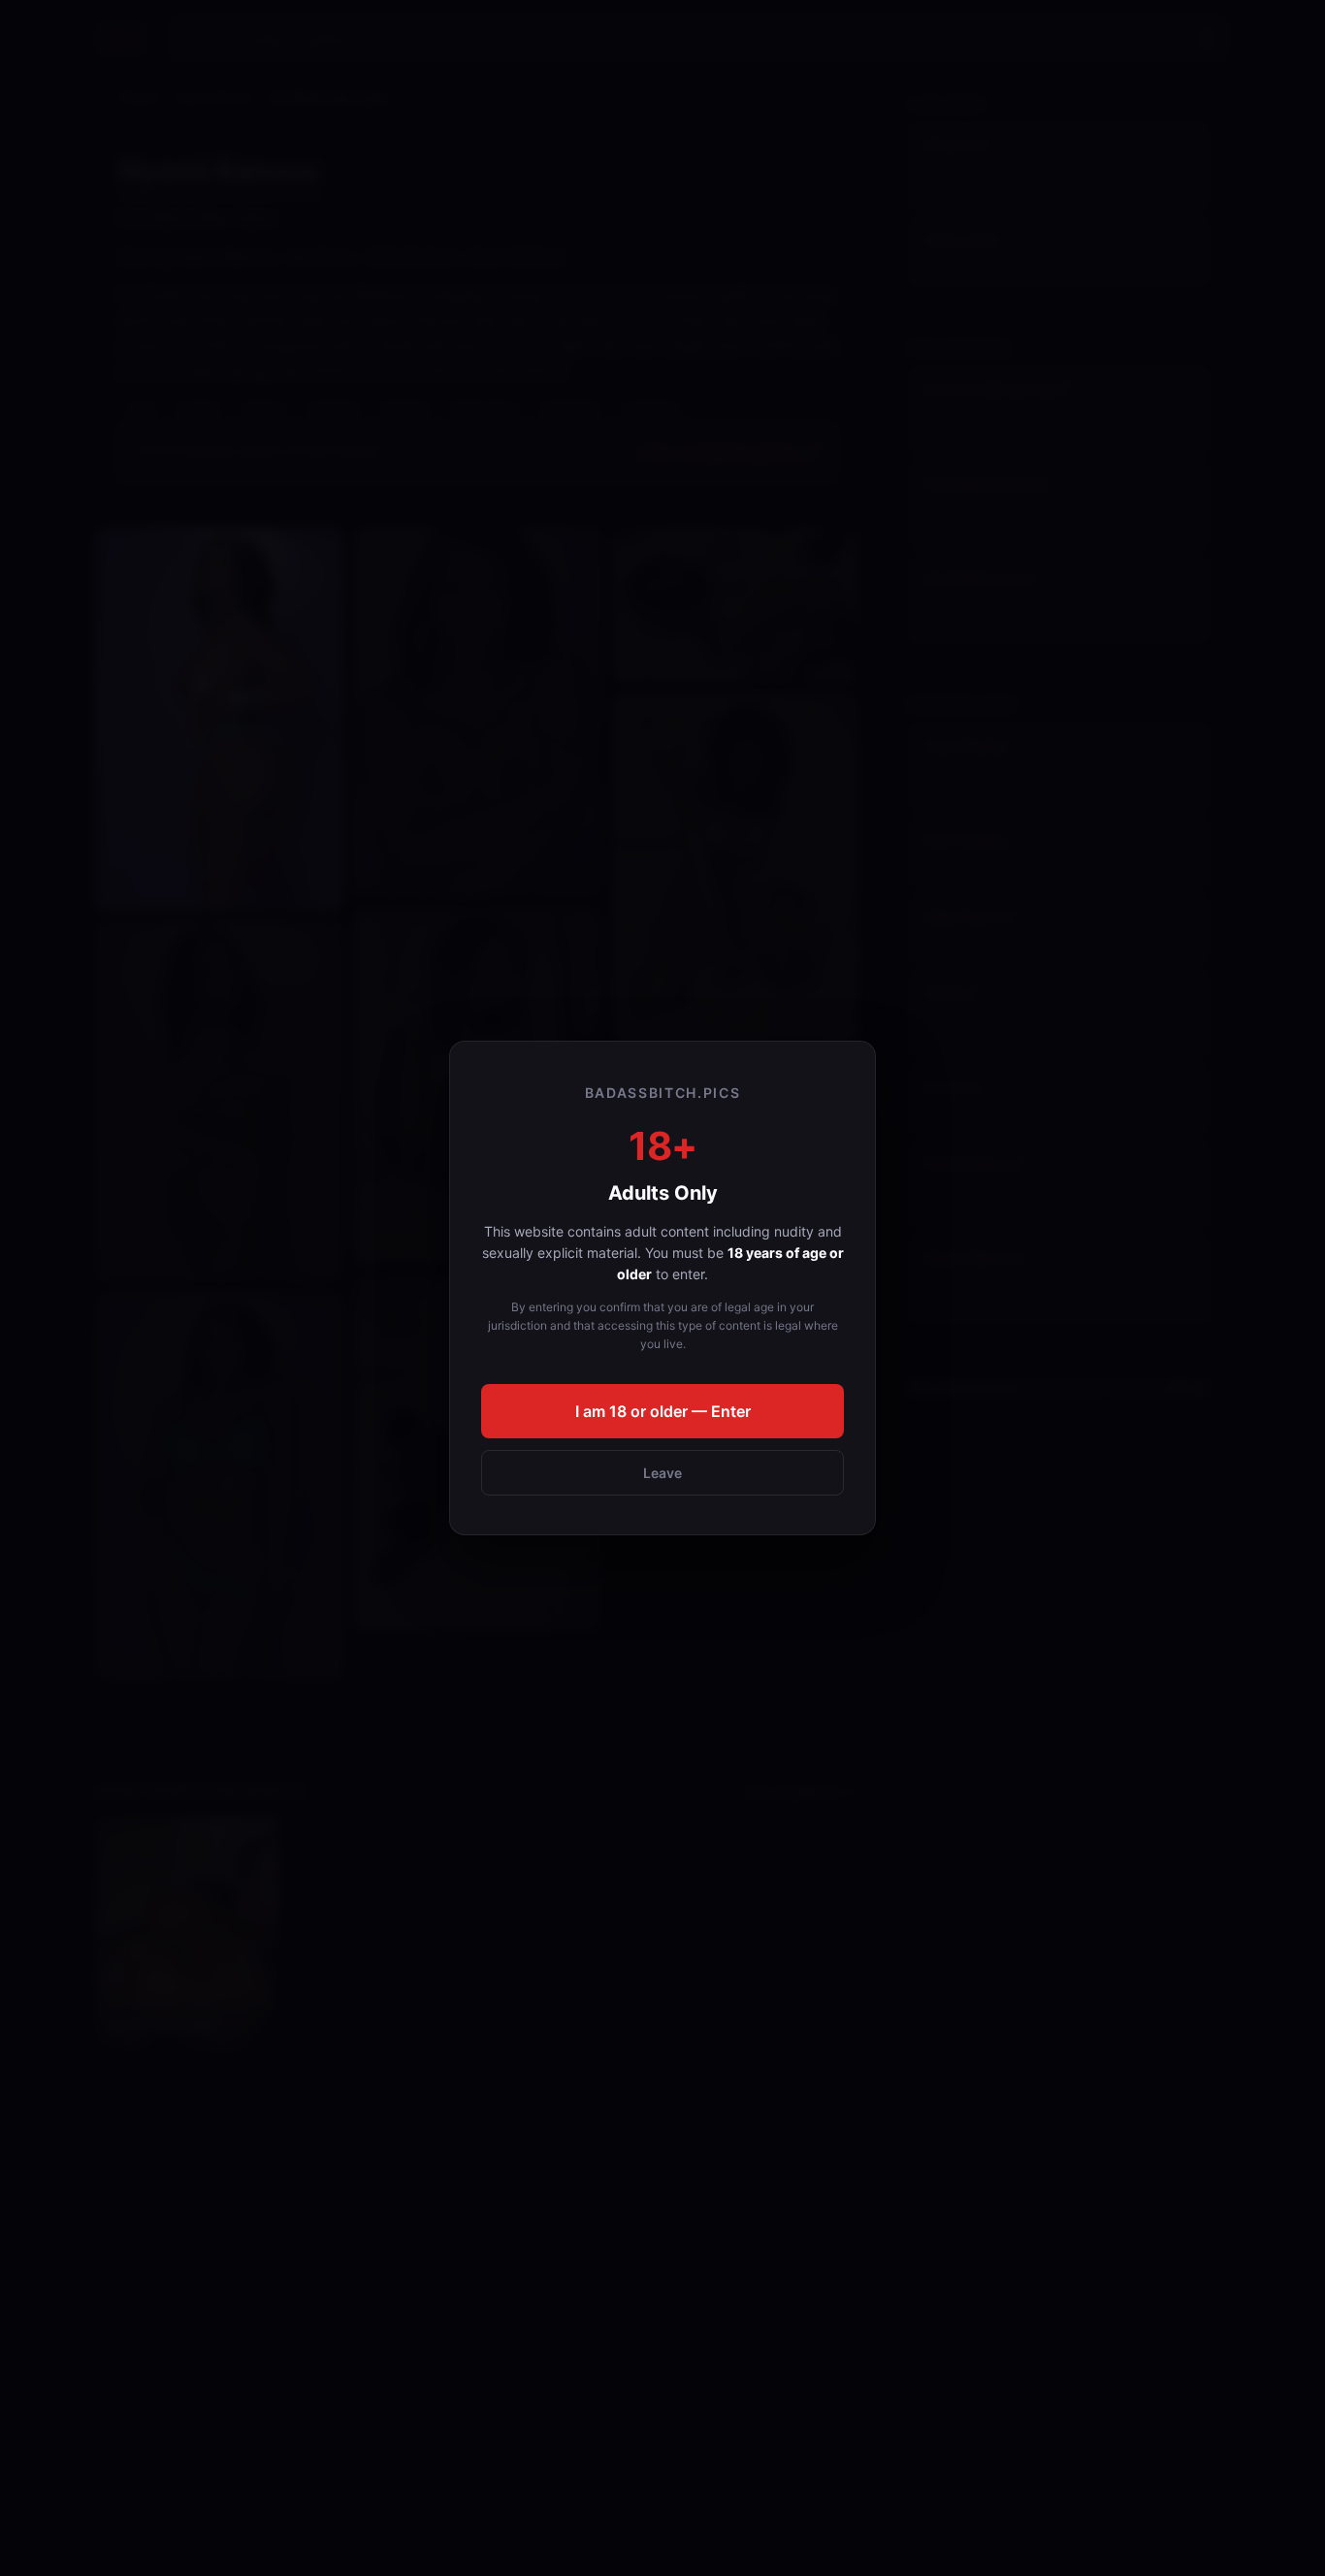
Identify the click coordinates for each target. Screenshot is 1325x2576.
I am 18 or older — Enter (663, 1411)
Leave (662, 1473)
